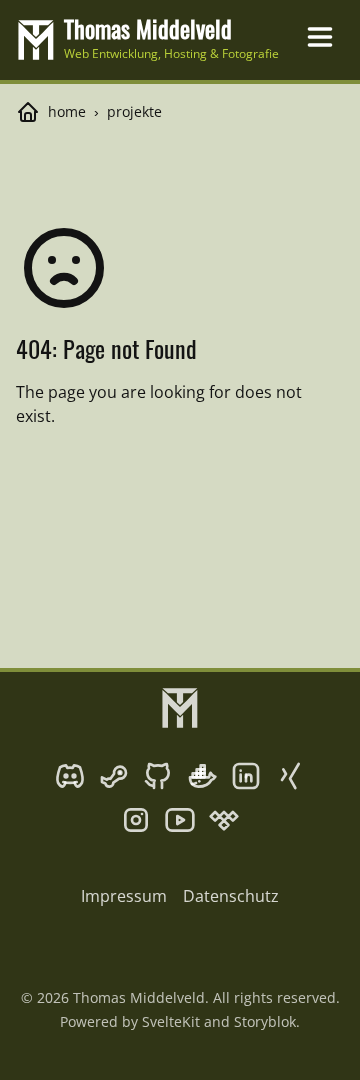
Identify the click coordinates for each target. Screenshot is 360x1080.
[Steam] (114, 776)
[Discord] (70, 776)
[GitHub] (158, 776)
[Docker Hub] (202, 776)
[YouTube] (180, 820)
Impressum (124, 896)
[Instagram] (136, 820)
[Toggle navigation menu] (320, 37)
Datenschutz (231, 896)
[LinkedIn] (246, 776)
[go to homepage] (180, 708)
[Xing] (290, 776)
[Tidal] (224, 820)
